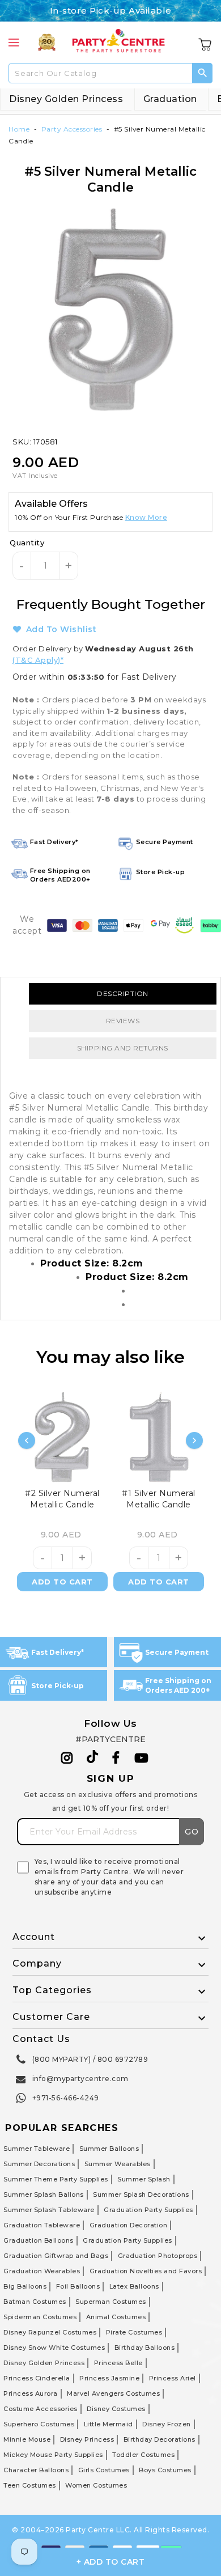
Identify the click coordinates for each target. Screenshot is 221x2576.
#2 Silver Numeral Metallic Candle (62, 1499)
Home (19, 129)
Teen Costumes (30, 2485)
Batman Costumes (35, 2302)
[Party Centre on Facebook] (117, 1758)
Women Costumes (96, 2485)
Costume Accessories (41, 2409)
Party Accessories (72, 129)
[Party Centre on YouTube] (142, 1758)
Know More (146, 517)
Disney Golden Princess (66, 99)
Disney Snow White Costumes (54, 2348)
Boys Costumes (165, 2470)
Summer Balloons (109, 2149)
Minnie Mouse (27, 2439)
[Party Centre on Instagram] (67, 1758)
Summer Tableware (37, 2149)
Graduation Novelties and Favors (146, 2271)
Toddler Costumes (143, 2455)
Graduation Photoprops (158, 2256)
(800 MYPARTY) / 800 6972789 (90, 2059)
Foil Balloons (78, 2286)
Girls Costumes (104, 2470)
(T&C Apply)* (38, 660)
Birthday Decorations (160, 2439)
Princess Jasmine (109, 2378)
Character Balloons (36, 2470)
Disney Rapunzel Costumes (50, 2332)
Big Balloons (25, 2286)
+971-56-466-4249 (66, 2098)
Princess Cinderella (37, 2378)
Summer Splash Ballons (44, 2194)
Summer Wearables (118, 2164)
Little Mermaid (109, 2424)
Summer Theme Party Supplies (56, 2179)
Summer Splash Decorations (141, 2194)
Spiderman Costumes (40, 2317)
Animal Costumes (116, 2317)
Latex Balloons (134, 2286)
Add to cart (62, 1582)
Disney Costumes (116, 2409)
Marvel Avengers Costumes (113, 2393)
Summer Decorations (39, 2164)
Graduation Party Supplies (148, 2210)
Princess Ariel (173, 2378)
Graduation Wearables (42, 2271)
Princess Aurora (31, 2393)
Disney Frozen (167, 2424)
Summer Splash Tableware (49, 2210)
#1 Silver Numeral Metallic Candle (159, 1499)
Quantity (27, 543)
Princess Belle (118, 2363)
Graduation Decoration (129, 2225)
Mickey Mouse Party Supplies (53, 2455)
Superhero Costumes (39, 2424)
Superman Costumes (111, 2302)
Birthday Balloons (145, 2348)
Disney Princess (87, 2439)
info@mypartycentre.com (80, 2079)
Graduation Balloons (39, 2240)
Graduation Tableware (42, 2225)
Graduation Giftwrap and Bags (56, 2256)
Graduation (170, 99)
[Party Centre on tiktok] (92, 1759)
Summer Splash (144, 2179)
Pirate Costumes (134, 2332)
